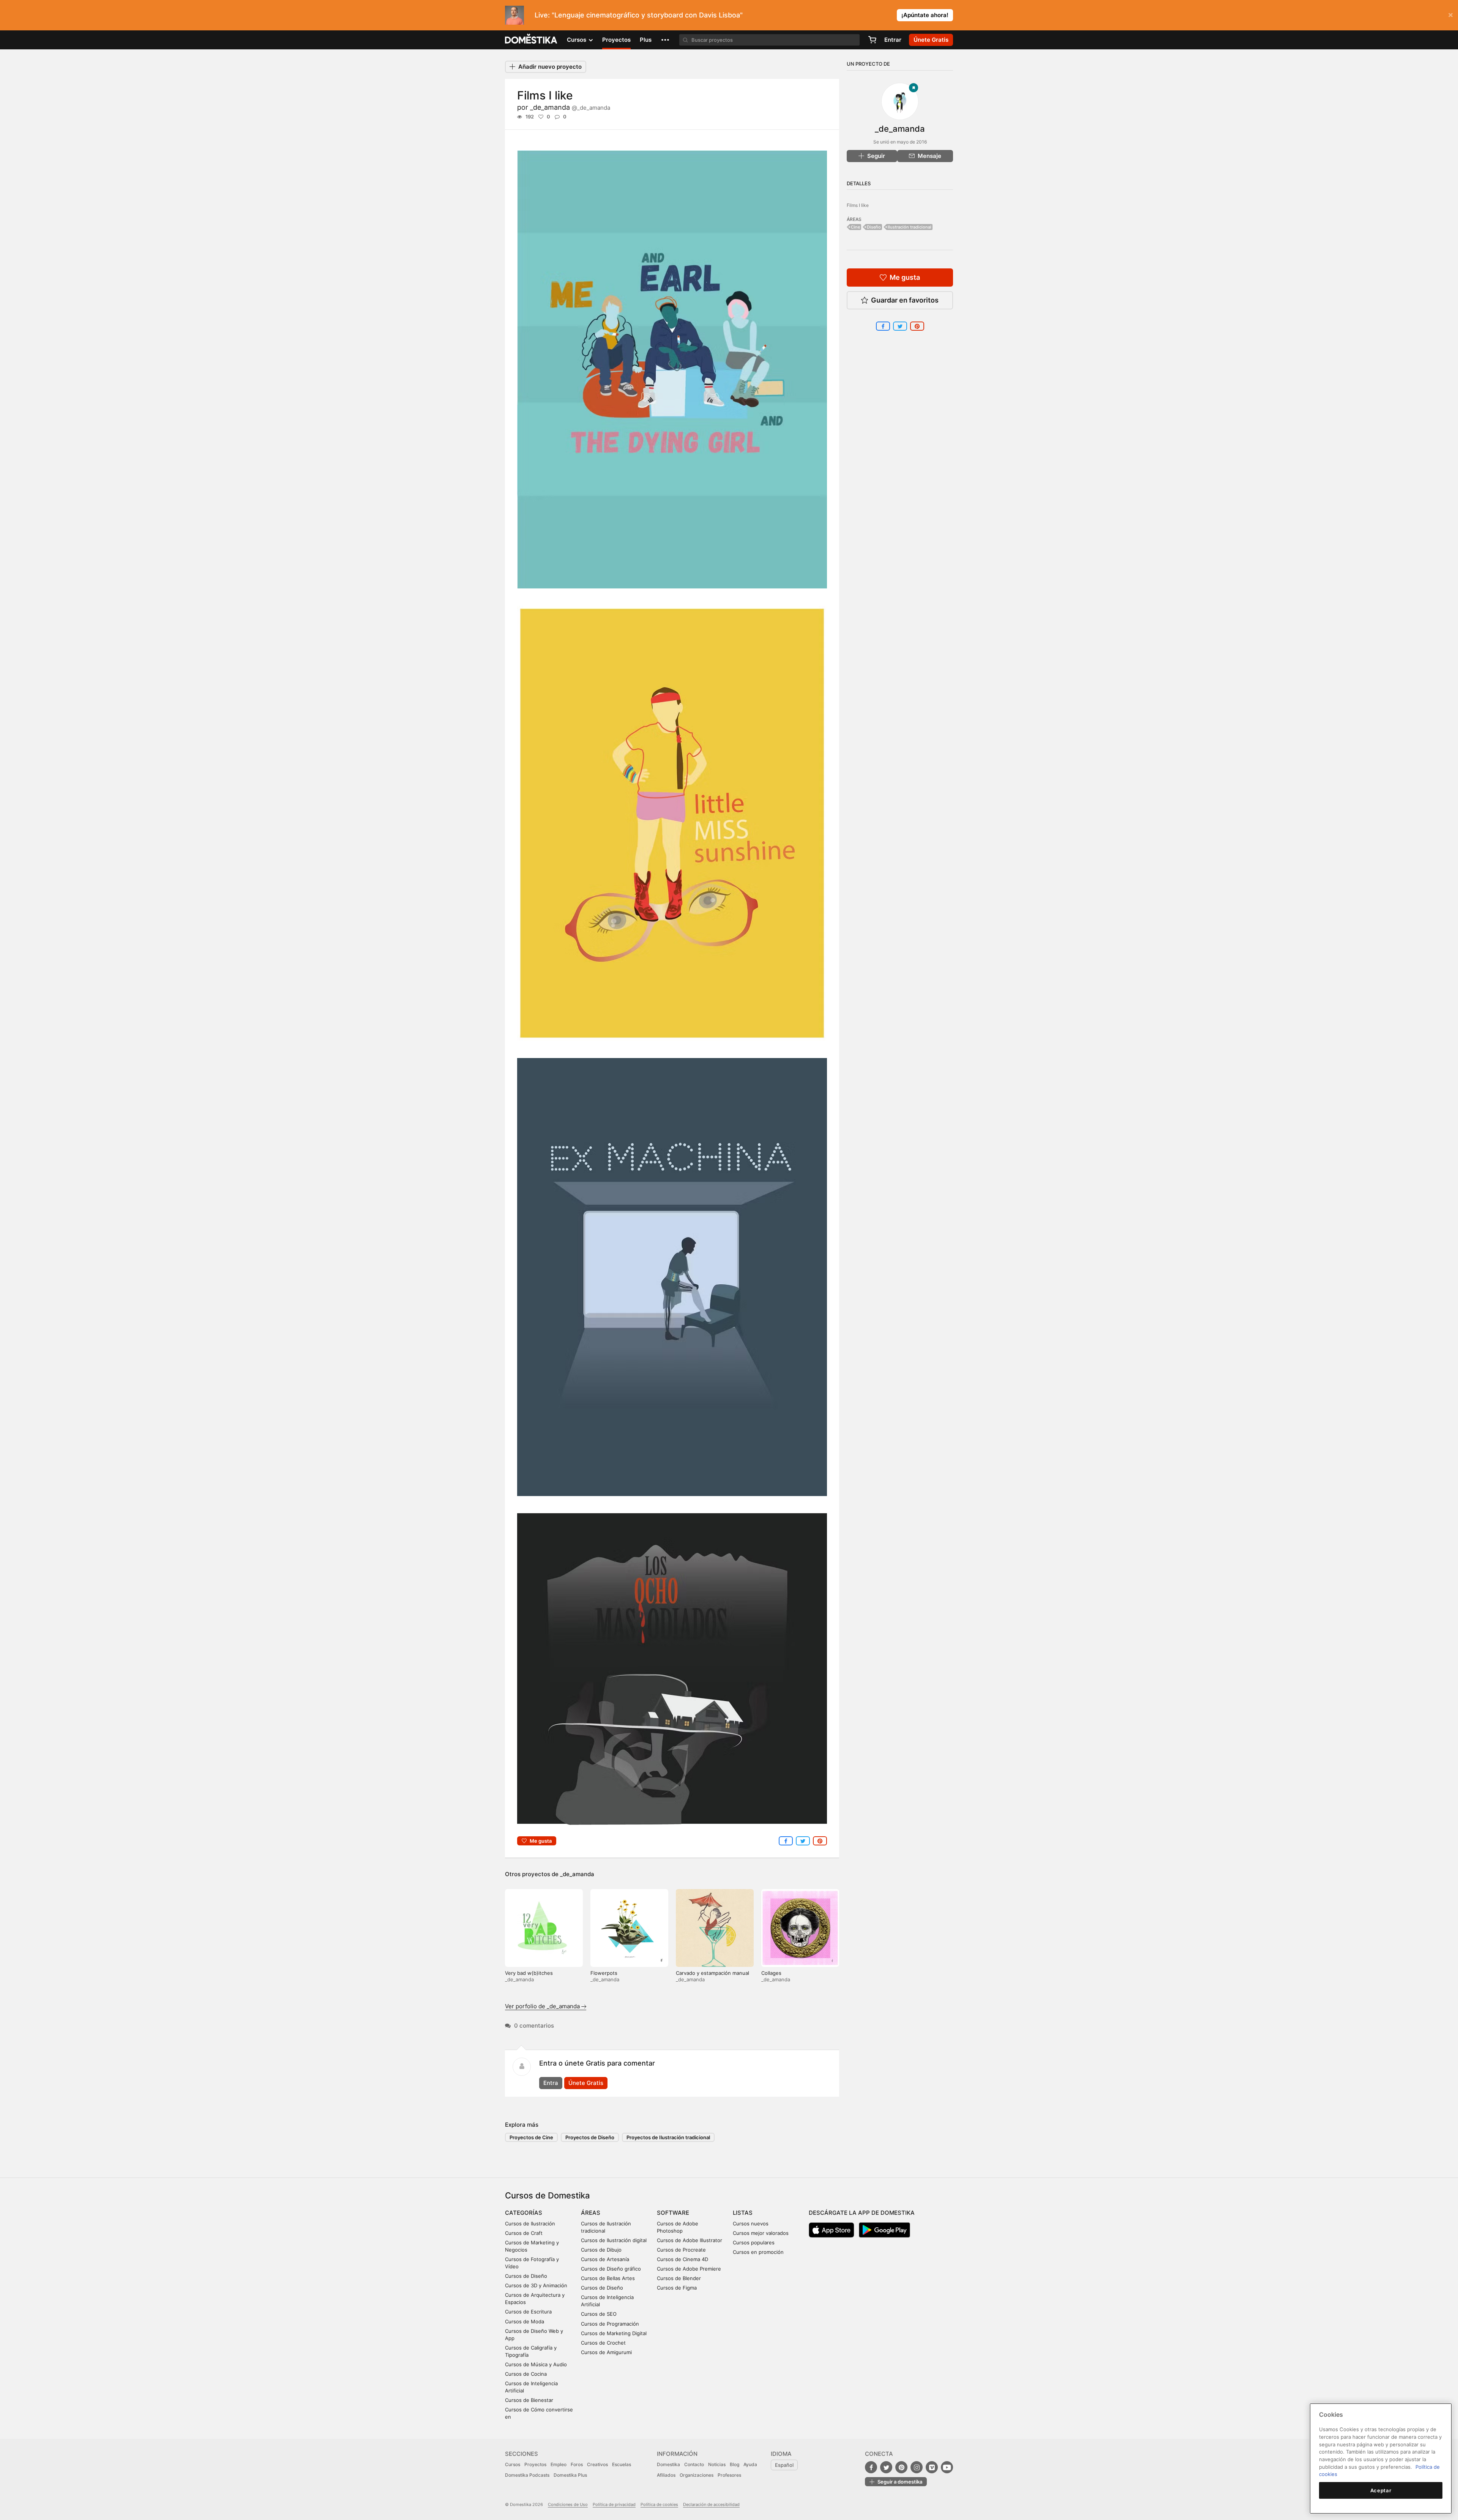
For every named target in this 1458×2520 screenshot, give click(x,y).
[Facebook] (871, 2467)
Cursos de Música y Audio (536, 2364)
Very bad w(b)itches (529, 1973)
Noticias (717, 2464)
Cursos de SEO (599, 2314)
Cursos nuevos (751, 2224)
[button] (665, 40)
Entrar (893, 40)
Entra (551, 2083)
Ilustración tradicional (910, 227)
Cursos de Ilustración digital (614, 2240)
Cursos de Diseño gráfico (611, 2269)
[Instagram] (917, 2467)
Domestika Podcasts (527, 2475)
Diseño (874, 227)
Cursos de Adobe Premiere (689, 2269)
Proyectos (616, 40)
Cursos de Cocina (526, 2374)
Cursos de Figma (677, 2288)
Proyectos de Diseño (590, 2137)
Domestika (668, 2464)
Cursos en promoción (758, 2252)
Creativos (597, 2464)
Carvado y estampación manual (712, 1973)
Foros (577, 2464)
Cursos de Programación (610, 2324)
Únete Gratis (586, 2083)
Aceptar (1381, 2490)
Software (673, 2213)
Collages (771, 1973)
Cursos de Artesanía (605, 2259)
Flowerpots (604, 1973)
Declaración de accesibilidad (711, 2504)
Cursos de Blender (679, 2278)
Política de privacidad (614, 2504)
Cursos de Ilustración (530, 2224)
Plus (646, 40)
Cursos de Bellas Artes (608, 2278)
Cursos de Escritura (528, 2312)
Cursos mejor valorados (761, 2233)
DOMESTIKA (531, 40)
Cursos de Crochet (603, 2343)
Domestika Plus (570, 2475)
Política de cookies (659, 2504)
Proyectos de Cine (531, 2137)
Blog (735, 2464)
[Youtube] (947, 2467)
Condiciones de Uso (568, 2504)
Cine (855, 227)
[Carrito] (872, 40)
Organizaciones (697, 2475)
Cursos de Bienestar (529, 2400)
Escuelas (622, 2464)
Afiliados (666, 2475)
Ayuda (750, 2464)
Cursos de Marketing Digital (614, 2333)
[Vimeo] (932, 2467)
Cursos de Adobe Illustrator (690, 2240)
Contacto (694, 2464)
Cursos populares (754, 2242)
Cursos (513, 2464)
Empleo (559, 2464)
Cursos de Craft (524, 2233)
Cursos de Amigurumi (606, 2352)
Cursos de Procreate (681, 2250)
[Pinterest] (901, 2467)
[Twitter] (886, 2467)
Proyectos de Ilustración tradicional (668, 2137)
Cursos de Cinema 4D (682, 2259)
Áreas (591, 2213)
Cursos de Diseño (526, 2276)
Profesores (729, 2475)
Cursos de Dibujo (601, 2250)
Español (784, 2465)
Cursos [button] (577, 40)
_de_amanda (570, 107)
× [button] (1451, 14)
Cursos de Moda (525, 2321)
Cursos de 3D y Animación (536, 2285)
